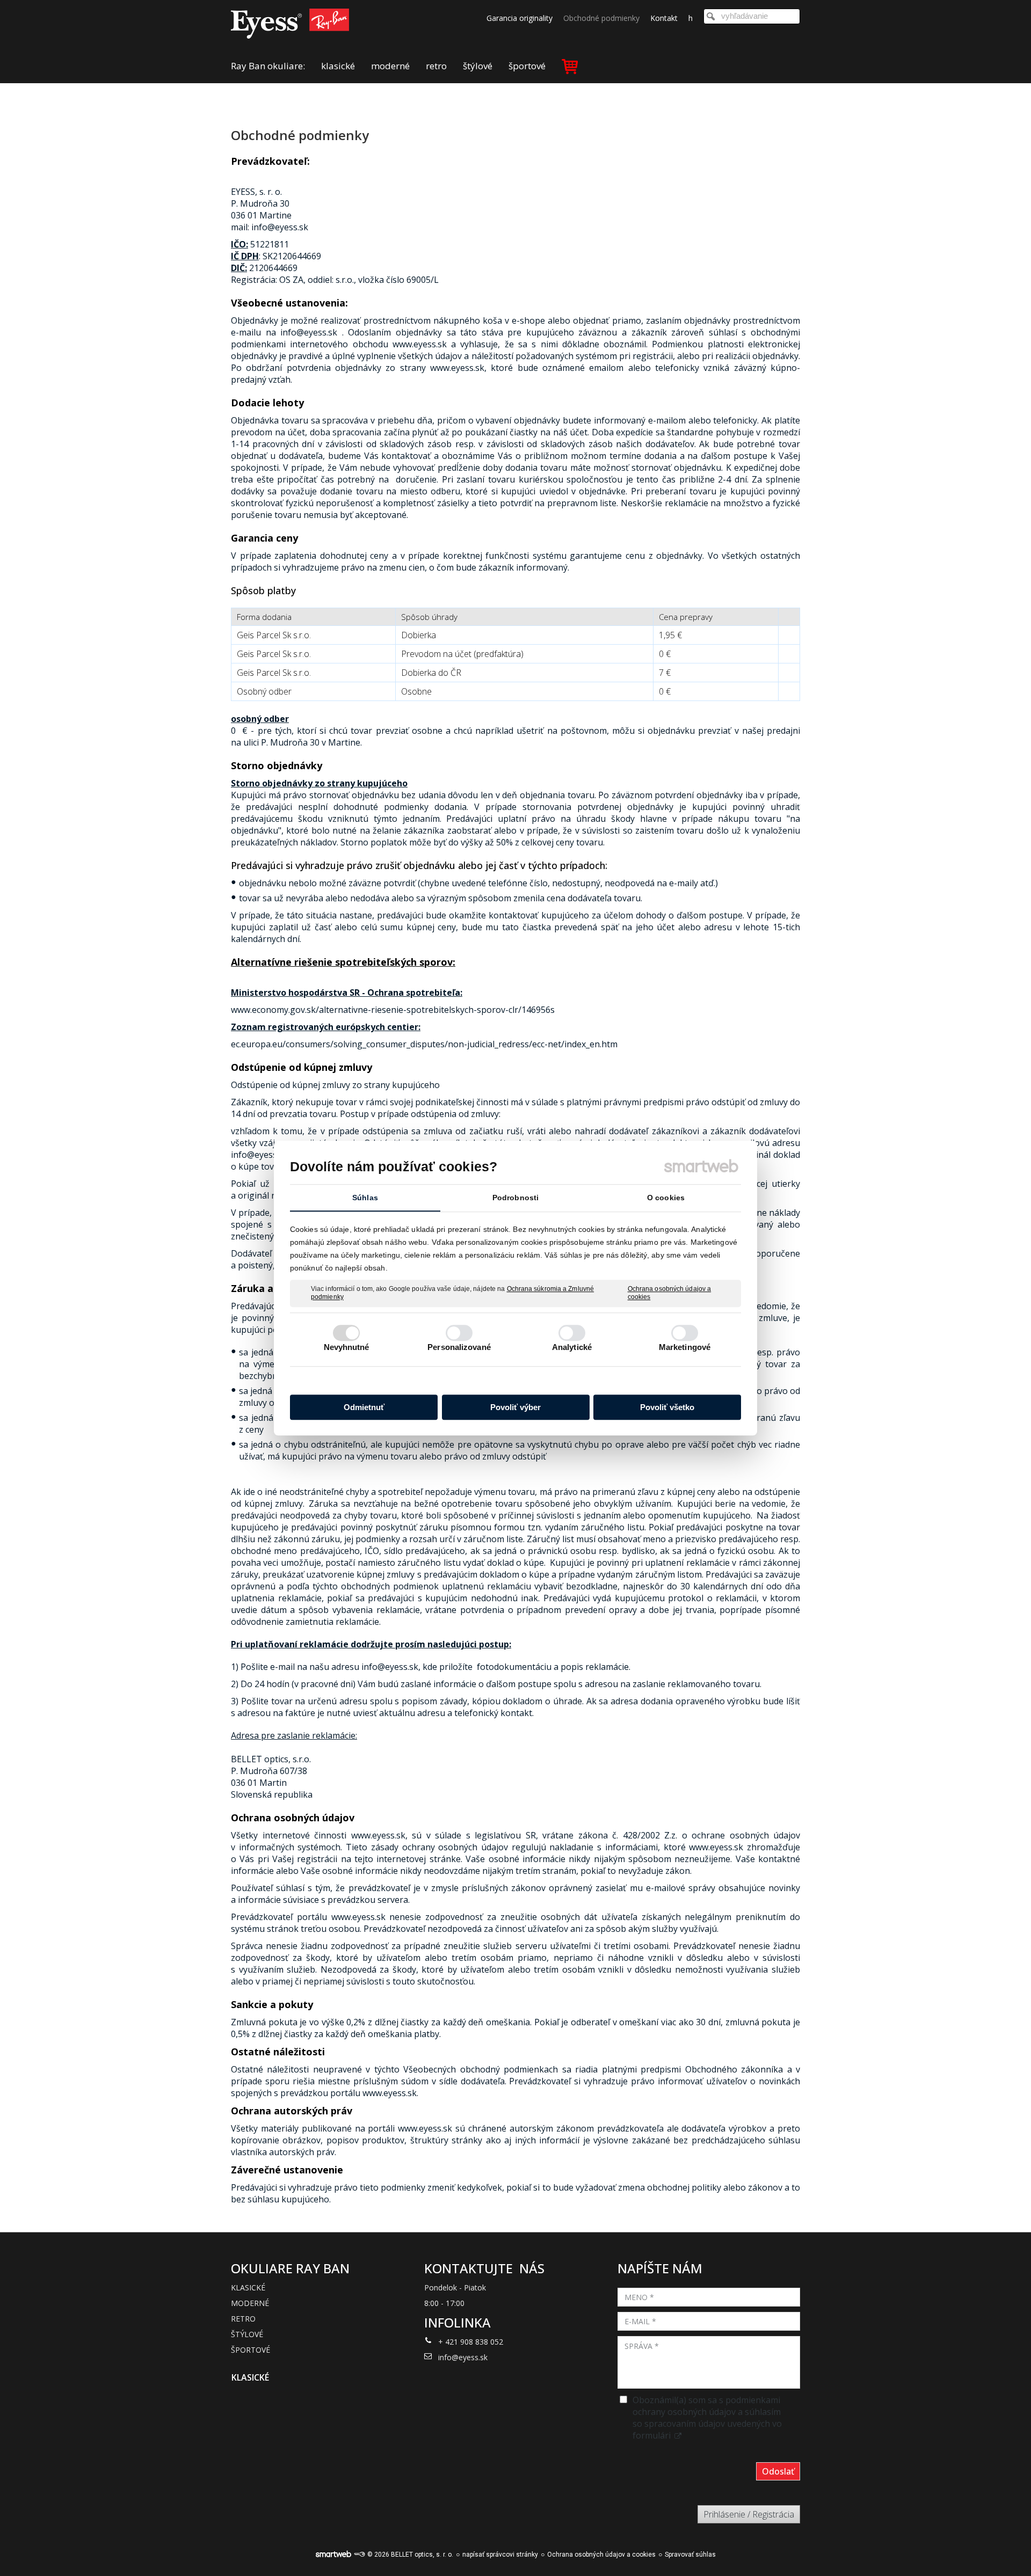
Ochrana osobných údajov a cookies (670, 1293)
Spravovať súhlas (690, 2555)
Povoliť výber (515, 1407)
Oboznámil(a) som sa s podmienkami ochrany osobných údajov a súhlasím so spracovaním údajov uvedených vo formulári (707, 2418)
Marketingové (685, 1347)
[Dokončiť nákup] (570, 66)
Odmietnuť (364, 1407)
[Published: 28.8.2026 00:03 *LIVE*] (359, 2555)
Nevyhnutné (347, 1347)
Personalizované (459, 1347)
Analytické (572, 1347)
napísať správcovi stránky (500, 2555)
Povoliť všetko (667, 1407)
